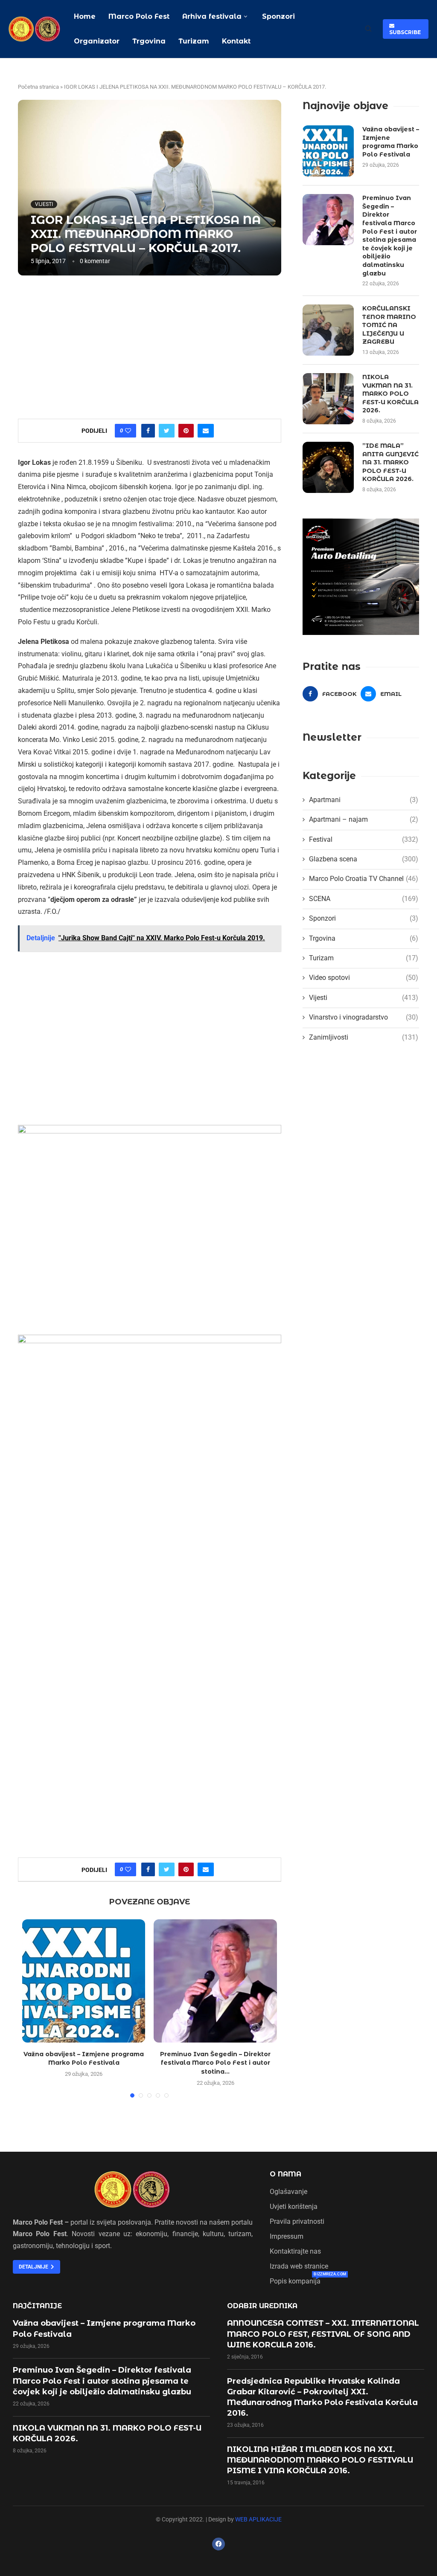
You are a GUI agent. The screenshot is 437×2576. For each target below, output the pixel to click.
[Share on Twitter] (167, 431)
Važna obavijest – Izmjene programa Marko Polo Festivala (391, 142)
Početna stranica (38, 87)
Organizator (97, 41)
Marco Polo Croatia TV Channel (364, 879)
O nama (286, 2174)
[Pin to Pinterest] (186, 431)
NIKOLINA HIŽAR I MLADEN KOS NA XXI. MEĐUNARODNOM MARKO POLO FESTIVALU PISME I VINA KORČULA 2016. (320, 2460)
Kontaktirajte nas (295, 2251)
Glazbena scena (364, 859)
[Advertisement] (150, 346)
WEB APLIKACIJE (258, 2519)
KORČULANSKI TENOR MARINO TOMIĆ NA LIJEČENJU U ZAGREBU (389, 325)
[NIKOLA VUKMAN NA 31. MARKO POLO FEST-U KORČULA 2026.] (328, 399)
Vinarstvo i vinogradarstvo (364, 1017)
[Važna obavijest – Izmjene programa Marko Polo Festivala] (84, 1981)
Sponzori (277, 16)
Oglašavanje (288, 2192)
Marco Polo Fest (139, 16)
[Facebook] (218, 2544)
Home (85, 16)
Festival (364, 839)
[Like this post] (128, 431)
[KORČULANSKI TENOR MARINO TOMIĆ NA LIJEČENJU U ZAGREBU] (328, 330)
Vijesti (44, 204)
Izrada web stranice (299, 2266)
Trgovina (149, 41)
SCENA (364, 899)
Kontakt (236, 41)
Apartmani (364, 800)
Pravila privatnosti (297, 2222)
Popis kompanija (295, 2281)
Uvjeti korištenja (294, 2207)
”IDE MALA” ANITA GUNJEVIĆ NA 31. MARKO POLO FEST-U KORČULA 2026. (390, 462)
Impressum (287, 2237)
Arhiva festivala (212, 16)
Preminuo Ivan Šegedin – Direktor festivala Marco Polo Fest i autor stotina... (215, 2063)
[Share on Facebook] (148, 431)
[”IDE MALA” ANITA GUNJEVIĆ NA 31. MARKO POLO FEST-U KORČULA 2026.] (328, 467)
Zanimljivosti (364, 1037)
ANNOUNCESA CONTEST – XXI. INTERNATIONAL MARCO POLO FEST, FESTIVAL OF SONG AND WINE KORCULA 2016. (323, 2334)
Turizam (194, 41)
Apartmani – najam (364, 819)
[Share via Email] (206, 431)
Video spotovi (364, 978)
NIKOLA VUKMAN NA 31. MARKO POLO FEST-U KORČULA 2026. (390, 394)
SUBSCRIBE (405, 29)
